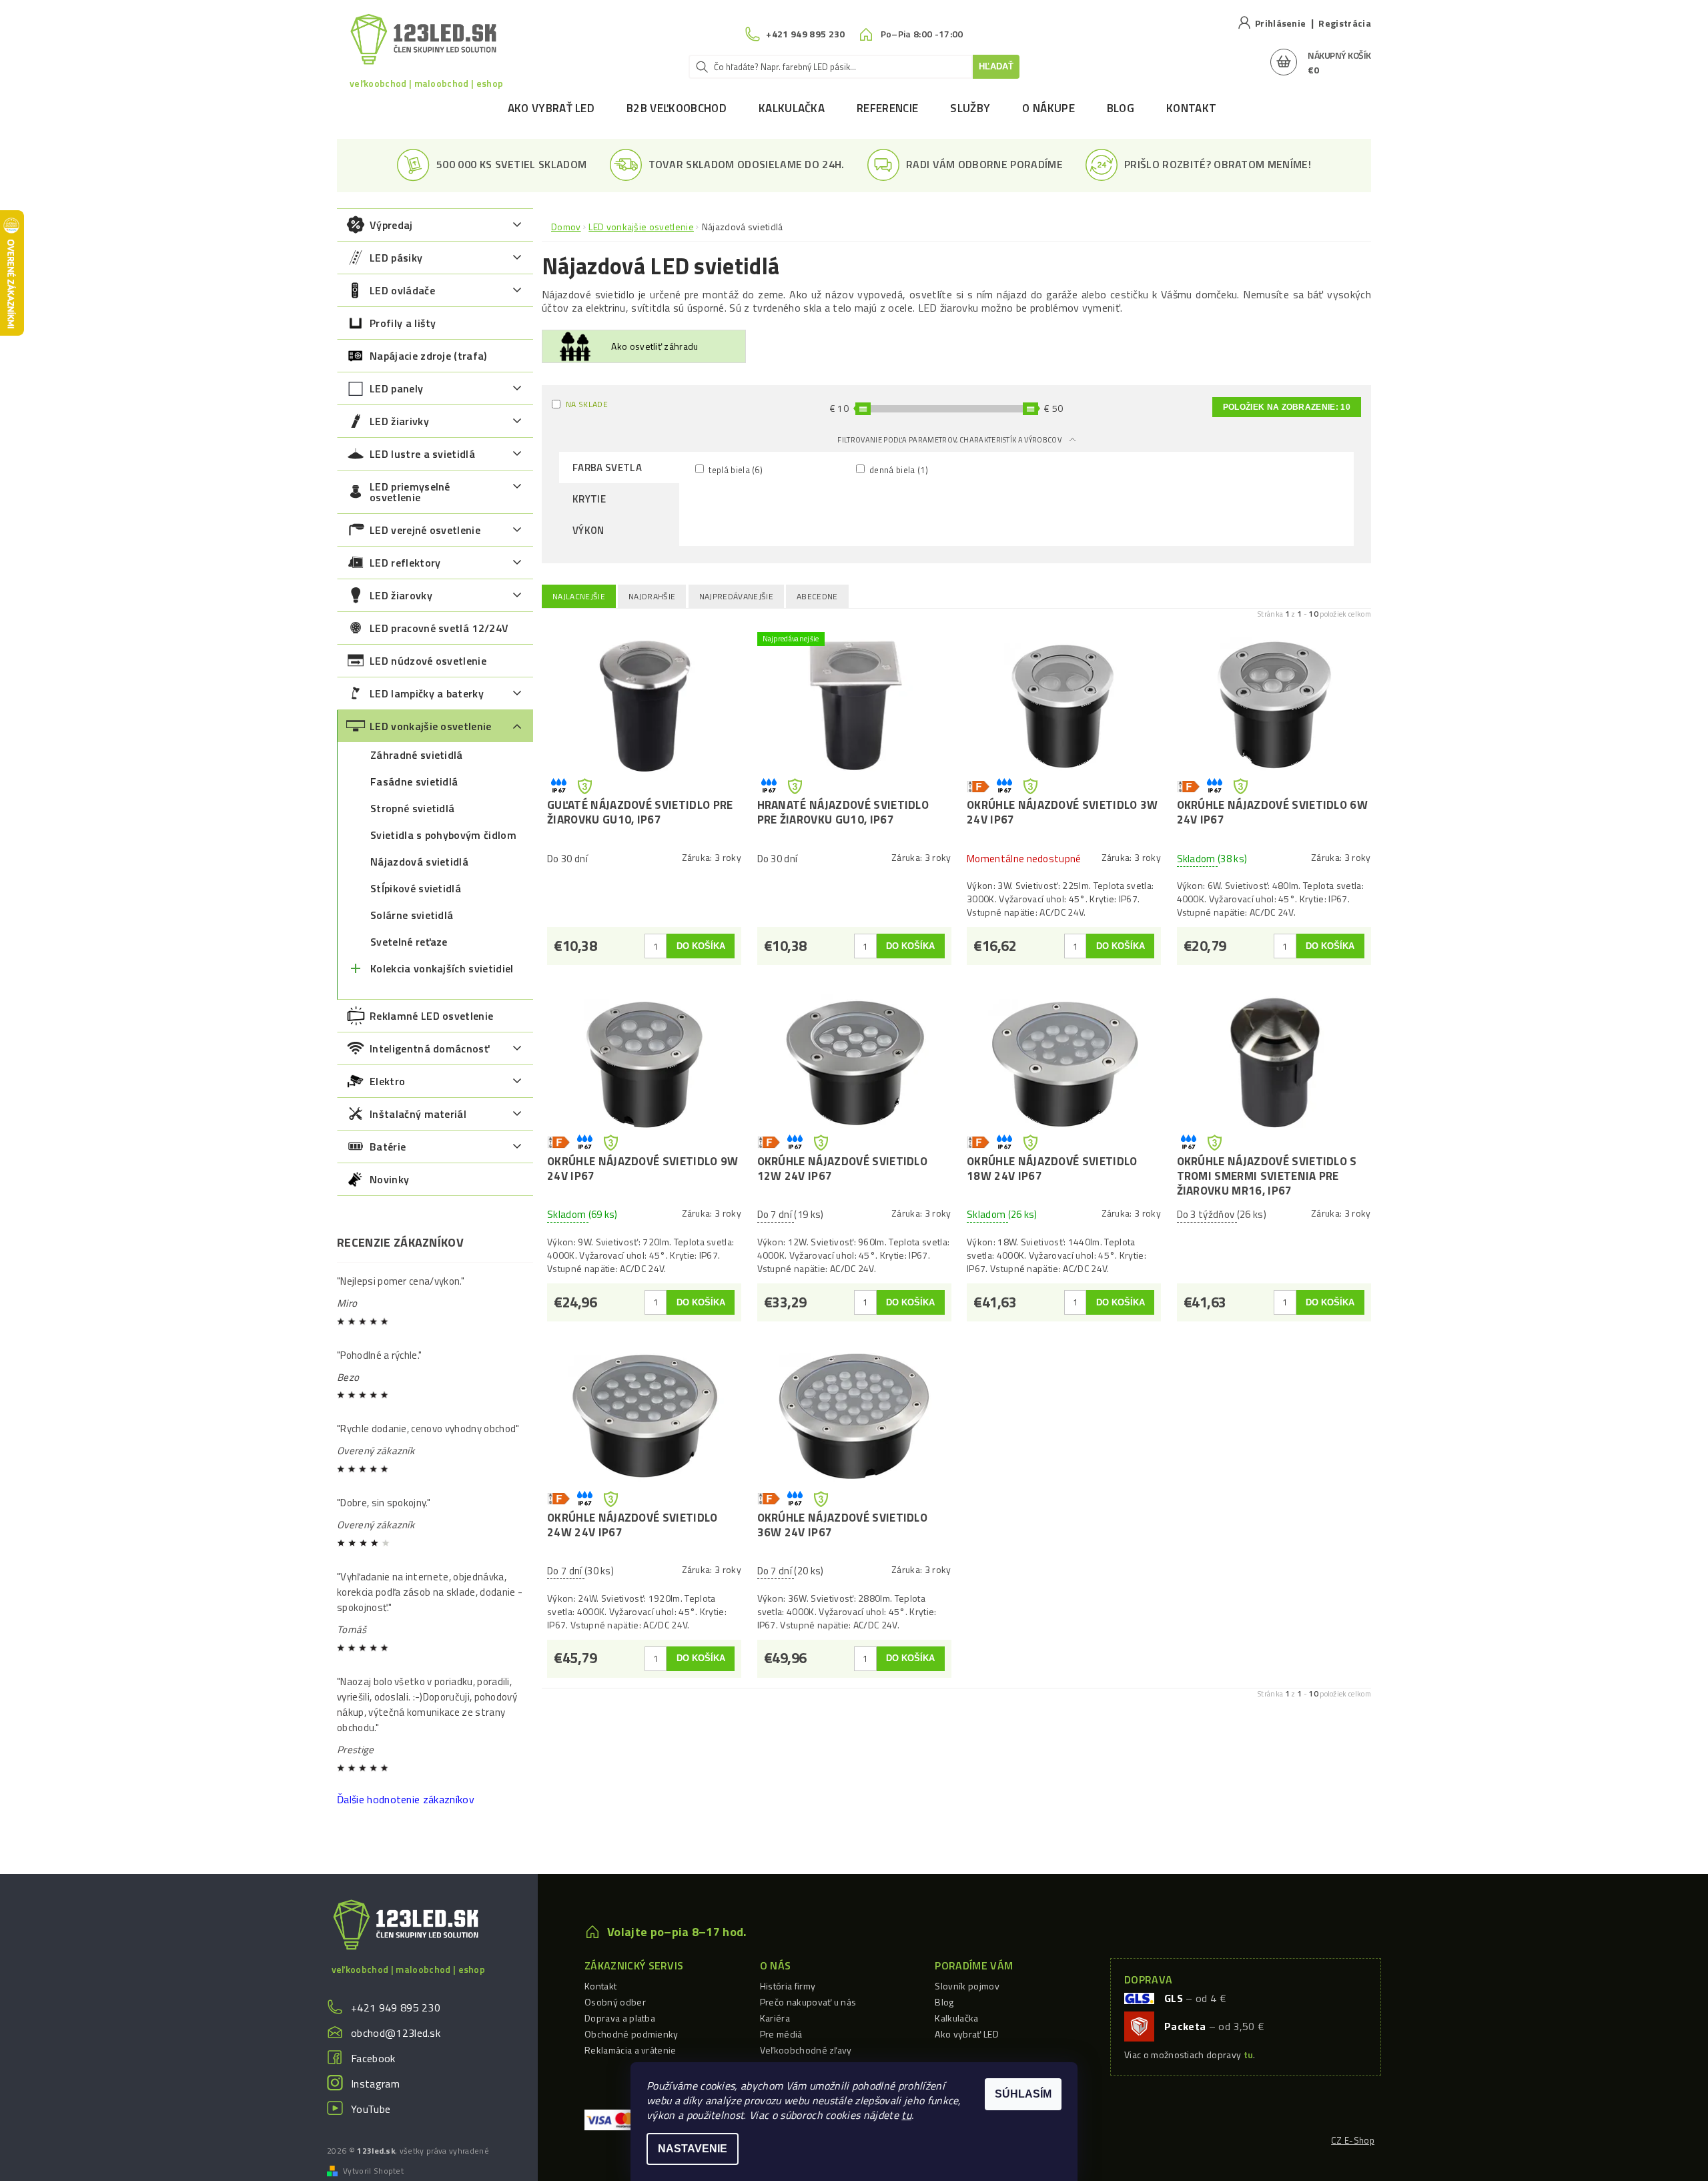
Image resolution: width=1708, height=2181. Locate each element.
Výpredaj (391, 225)
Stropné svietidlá (412, 808)
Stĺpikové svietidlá (416, 888)
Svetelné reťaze (409, 942)
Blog (1121, 108)
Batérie (388, 1147)
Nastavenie (693, 2149)
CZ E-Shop (1353, 2140)
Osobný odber (615, 2002)
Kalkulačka (792, 108)
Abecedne (817, 596)
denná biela (898, 470)
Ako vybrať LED (551, 108)
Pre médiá (781, 2034)
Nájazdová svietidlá (419, 862)
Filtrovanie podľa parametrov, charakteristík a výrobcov (950, 440)
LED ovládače (402, 290)
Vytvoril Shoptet (373, 2171)
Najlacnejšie (579, 596)
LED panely (396, 388)
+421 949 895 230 (396, 2007)
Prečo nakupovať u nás (808, 2002)
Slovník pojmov (967, 1986)
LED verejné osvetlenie (425, 530)
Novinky (389, 1179)
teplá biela (735, 470)
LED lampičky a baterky (427, 693)
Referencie (887, 108)
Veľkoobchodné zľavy (806, 2050)
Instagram (375, 2084)
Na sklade (587, 404)
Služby (970, 108)
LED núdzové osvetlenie (428, 661)
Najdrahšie (652, 596)
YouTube (371, 2109)
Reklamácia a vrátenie (630, 2050)
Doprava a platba (620, 2018)
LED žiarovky (401, 595)
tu (906, 2115)
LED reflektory (405, 563)
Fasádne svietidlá (414, 782)
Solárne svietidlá (412, 915)
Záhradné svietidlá (417, 755)
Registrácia (1345, 23)
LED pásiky (396, 258)
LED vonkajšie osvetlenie (431, 726)
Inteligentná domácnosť (429, 1048)
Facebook (373, 2058)
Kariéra (775, 2018)
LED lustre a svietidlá (422, 454)
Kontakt (1191, 108)
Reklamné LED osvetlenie (431, 1016)
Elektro (387, 1081)
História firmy (788, 1986)
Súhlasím (1023, 2094)
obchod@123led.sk (396, 2033)
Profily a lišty (403, 323)
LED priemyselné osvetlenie (410, 492)
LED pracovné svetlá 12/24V (439, 628)
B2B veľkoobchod (677, 108)
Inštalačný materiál (418, 1114)
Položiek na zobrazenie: (1287, 407)
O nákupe (1048, 108)
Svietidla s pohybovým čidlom (443, 835)
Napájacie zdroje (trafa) (428, 356)
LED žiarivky (399, 421)
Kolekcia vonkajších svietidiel (442, 968)
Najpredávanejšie (736, 596)
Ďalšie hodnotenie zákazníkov (406, 1799)
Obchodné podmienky (631, 2034)
